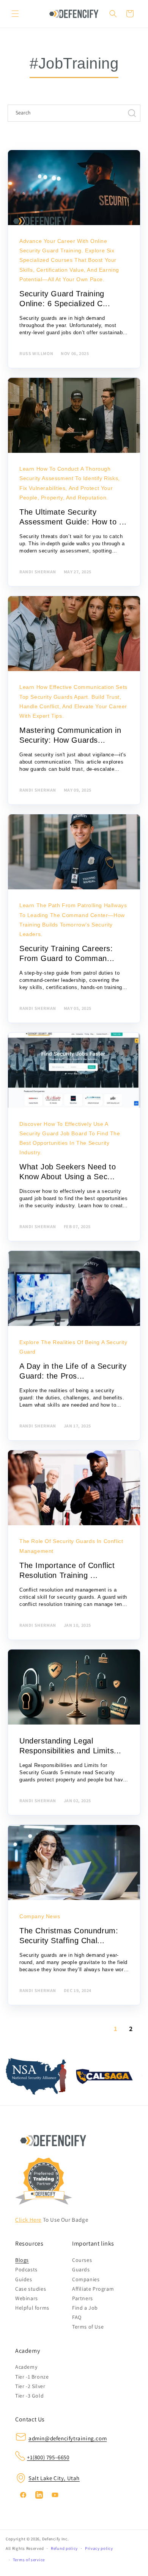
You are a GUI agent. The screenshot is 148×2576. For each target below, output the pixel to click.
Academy (26, 2367)
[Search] (113, 14)
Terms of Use (88, 2327)
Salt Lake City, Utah (54, 2478)
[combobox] (74, 113)
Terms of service (29, 2560)
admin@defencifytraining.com (68, 2438)
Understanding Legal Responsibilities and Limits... (70, 1746)
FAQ (77, 2317)
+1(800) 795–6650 (48, 2457)
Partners (83, 2298)
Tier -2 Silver (30, 2386)
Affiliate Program (93, 2289)
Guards (81, 2269)
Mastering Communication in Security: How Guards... (70, 735)
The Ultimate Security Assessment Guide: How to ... (73, 517)
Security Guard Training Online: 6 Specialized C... (65, 299)
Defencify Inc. (56, 2539)
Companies (86, 2279)
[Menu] (15, 14)
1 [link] (116, 2029)
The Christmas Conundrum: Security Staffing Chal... (69, 1936)
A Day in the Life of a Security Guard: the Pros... (73, 1371)
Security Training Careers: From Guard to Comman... (67, 953)
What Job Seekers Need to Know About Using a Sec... (68, 1172)
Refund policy (64, 2548)
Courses (82, 2260)
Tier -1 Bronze (32, 2377)
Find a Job (85, 2308)
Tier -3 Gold (29, 2396)
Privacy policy (99, 2548)
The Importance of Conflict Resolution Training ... (67, 1570)
